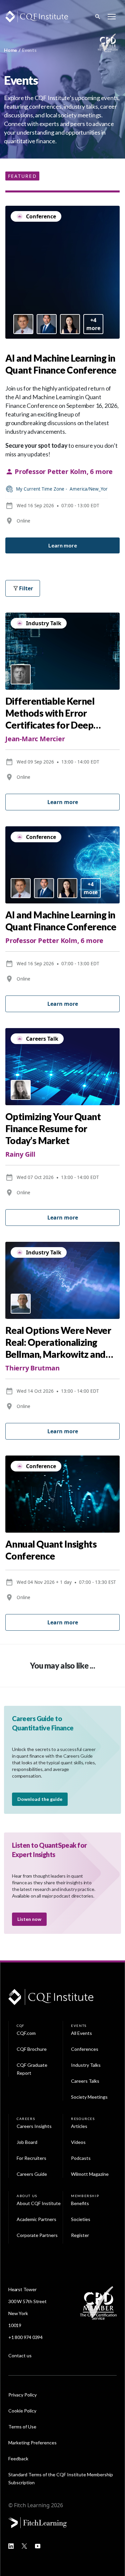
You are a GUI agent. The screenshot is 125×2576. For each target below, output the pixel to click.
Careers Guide (32, 2174)
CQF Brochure (32, 2049)
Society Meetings (89, 2097)
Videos (78, 2142)
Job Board (27, 2142)
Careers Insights (34, 2126)
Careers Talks (85, 2081)
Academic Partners (36, 2219)
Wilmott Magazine (90, 2174)
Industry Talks (86, 2065)
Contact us (20, 2355)
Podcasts (81, 2158)
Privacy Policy (22, 2395)
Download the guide (40, 1799)
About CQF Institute (39, 2203)
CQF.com (26, 2033)
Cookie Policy (22, 2411)
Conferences (85, 2049)
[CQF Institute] (37, 16)
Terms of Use (22, 2427)
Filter (26, 588)
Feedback (18, 2459)
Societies (81, 2219)
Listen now (29, 1919)
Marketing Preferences (32, 2443)
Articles (79, 2126)
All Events (81, 2033)
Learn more (63, 545)
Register (80, 2235)
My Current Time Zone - (62, 489)
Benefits (80, 2203)
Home (10, 50)
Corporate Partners (37, 2235)
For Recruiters (31, 2158)
